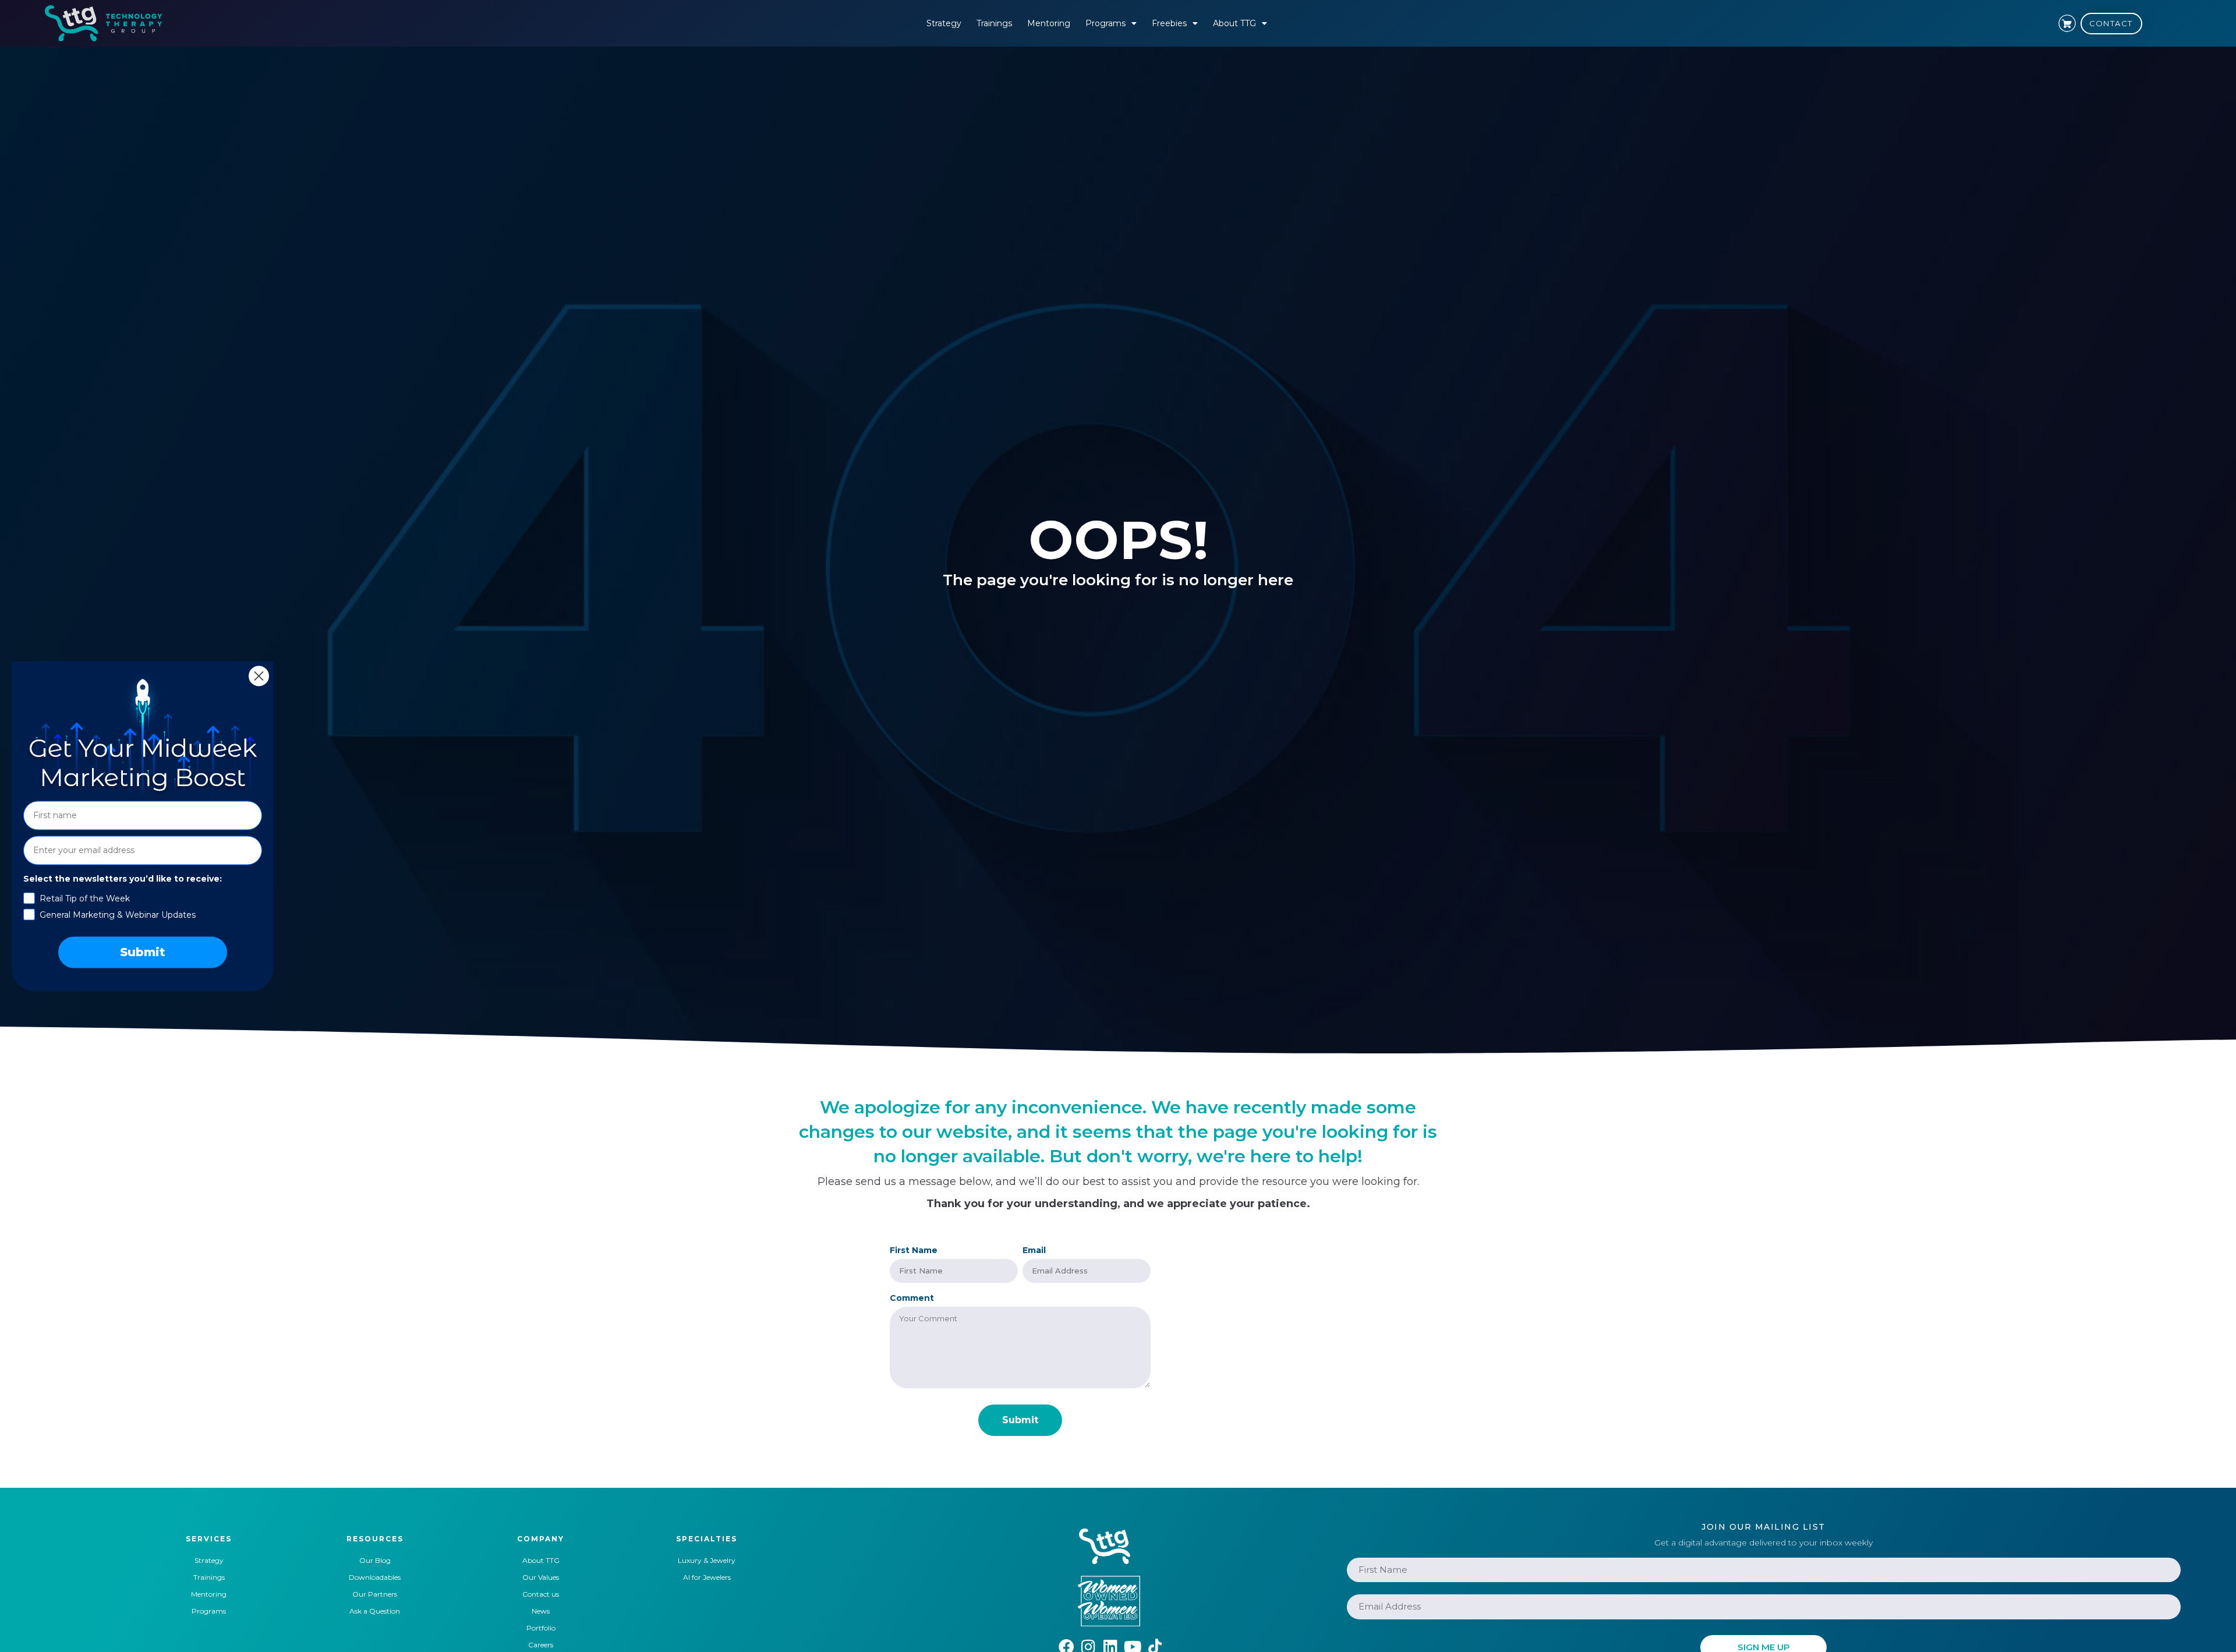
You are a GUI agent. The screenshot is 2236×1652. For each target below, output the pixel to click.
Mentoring (1049, 23)
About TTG (1234, 23)
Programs (1105, 23)
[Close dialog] (259, 676)
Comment (912, 1298)
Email (1034, 1250)
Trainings (994, 23)
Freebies (1169, 23)
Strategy (944, 23)
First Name (914, 1250)
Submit (143, 952)
